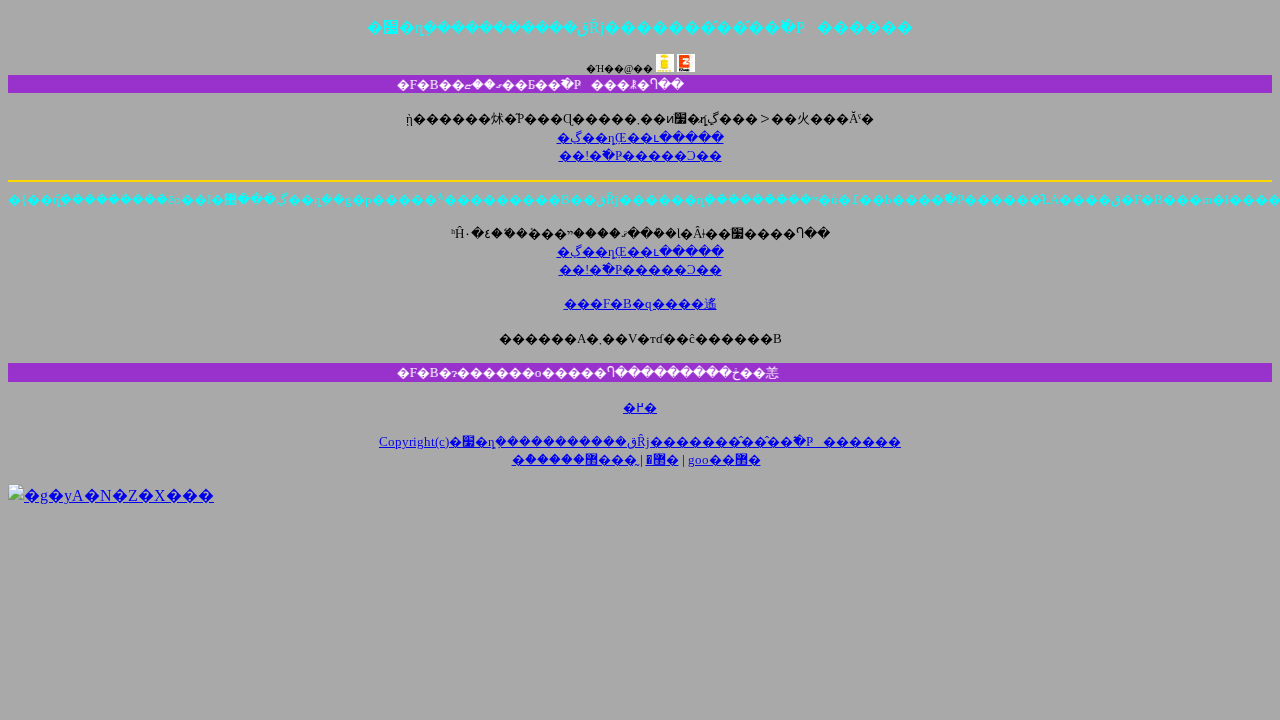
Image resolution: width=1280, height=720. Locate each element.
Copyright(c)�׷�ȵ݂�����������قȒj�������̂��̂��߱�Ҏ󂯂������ (640, 441)
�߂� (640, 407)
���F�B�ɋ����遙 (640, 303)
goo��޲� (724, 459)
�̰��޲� (632, 459)
